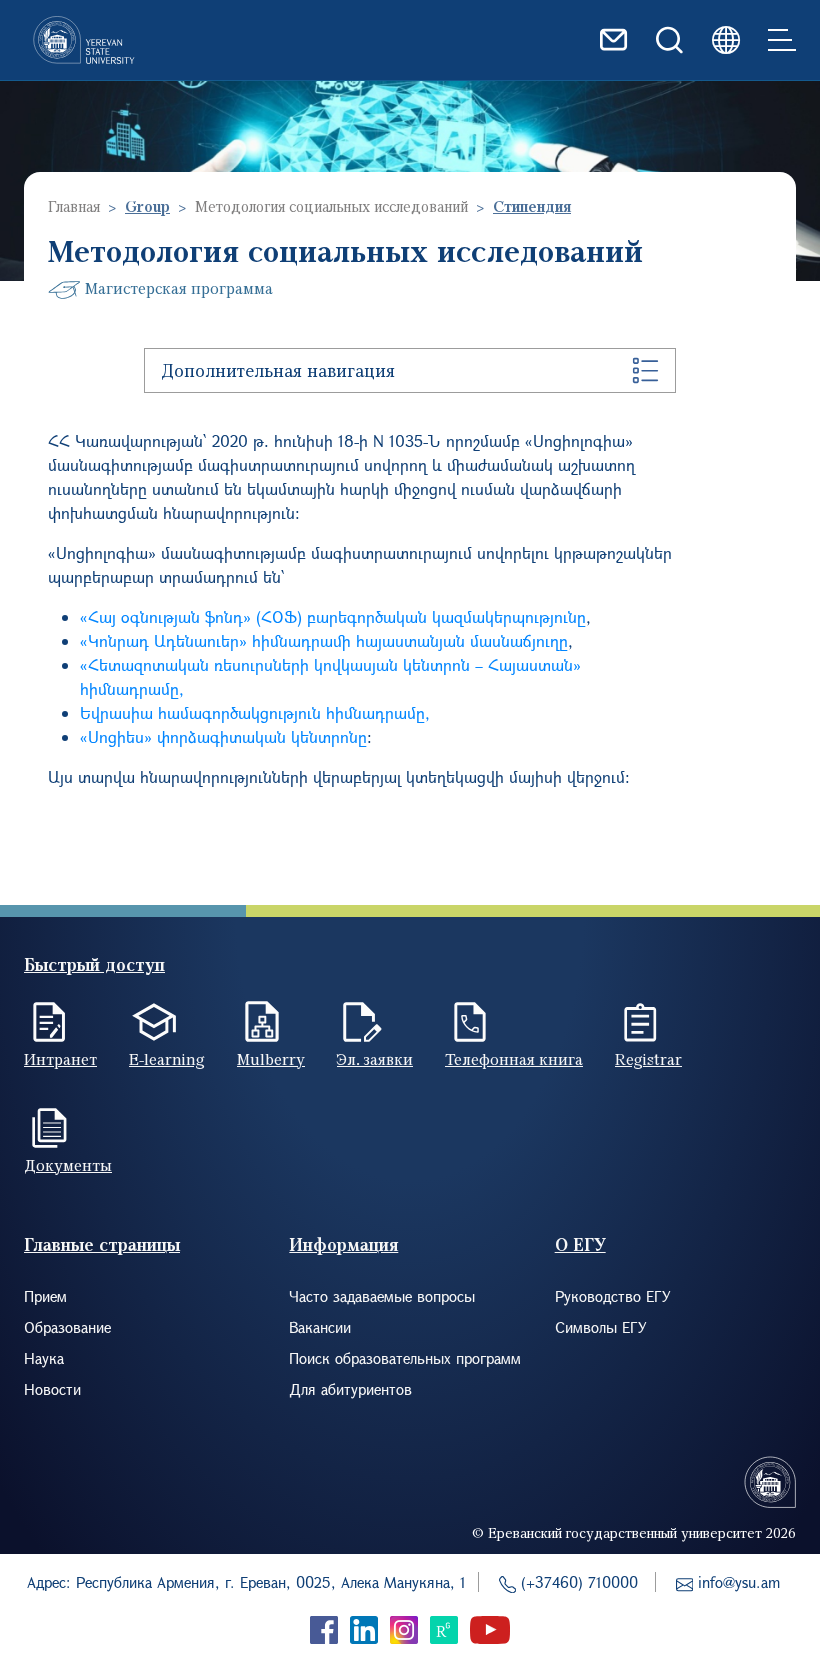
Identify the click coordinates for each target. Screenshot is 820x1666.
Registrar (648, 1059)
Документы (68, 1165)
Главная (74, 206)
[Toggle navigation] (782, 40)
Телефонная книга (514, 1059)
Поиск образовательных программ (405, 1358)
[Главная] (84, 40)
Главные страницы (102, 1244)
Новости (52, 1389)
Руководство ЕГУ (613, 1296)
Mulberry (271, 1059)
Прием (45, 1296)
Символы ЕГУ (601, 1327)
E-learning (167, 1059)
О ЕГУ (580, 1244)
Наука (44, 1358)
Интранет (60, 1059)
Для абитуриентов (350, 1389)
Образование (67, 1327)
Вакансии (320, 1327)
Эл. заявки (375, 1059)
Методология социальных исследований (331, 206)
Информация (343, 1244)
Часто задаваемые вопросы (382, 1296)
